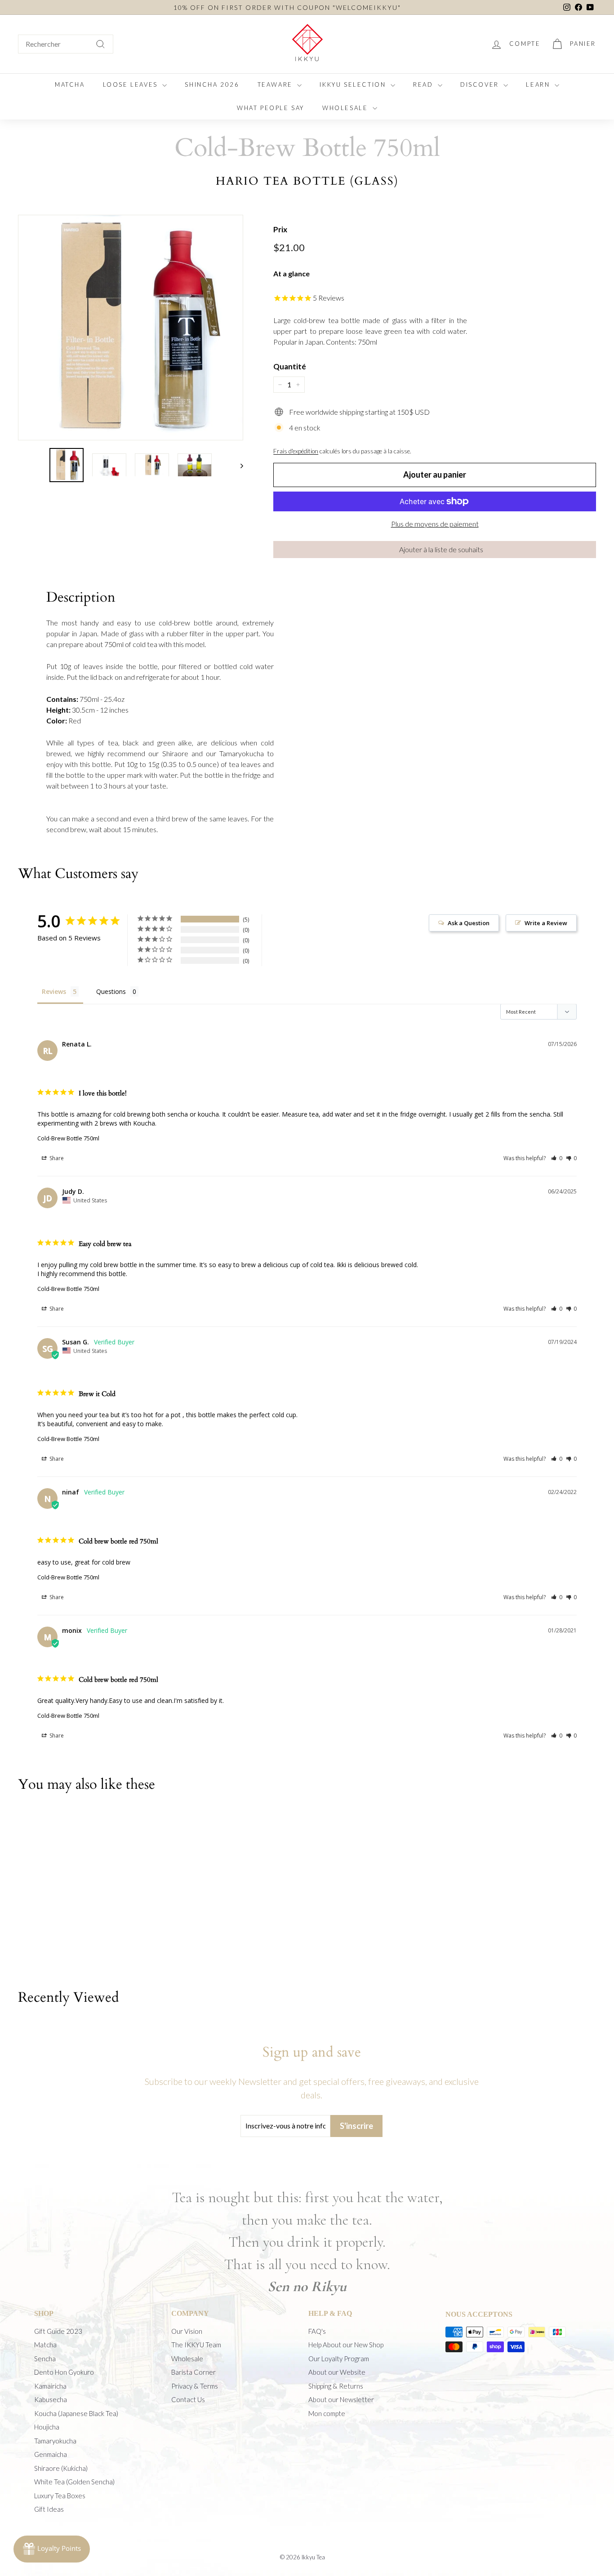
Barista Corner (194, 2372)
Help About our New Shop (346, 2345)
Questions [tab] (111, 991)
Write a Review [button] (546, 923)
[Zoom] (131, 327)
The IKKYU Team (196, 2345)
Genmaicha (51, 2454)
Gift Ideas (49, 2509)
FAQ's (317, 2331)
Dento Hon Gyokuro (64, 2372)
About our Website (337, 2372)
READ (424, 84)
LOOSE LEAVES (132, 84)
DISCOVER (481, 84)
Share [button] (56, 1158)
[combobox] (66, 44)
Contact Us (188, 2399)
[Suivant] (238, 465)
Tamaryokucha (55, 2441)
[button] (435, 550)
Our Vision (187, 2331)
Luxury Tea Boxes (60, 2496)
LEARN (539, 84)
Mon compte (327, 2413)
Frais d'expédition (296, 451)
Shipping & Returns (336, 2386)
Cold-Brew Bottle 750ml (68, 1138)
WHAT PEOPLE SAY (271, 108)
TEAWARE (276, 84)
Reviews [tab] (54, 991)
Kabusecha (51, 2399)
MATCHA (70, 84)
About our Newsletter (341, 2399)
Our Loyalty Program (339, 2359)
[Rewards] (52, 2549)
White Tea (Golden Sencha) (74, 2482)
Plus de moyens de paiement (435, 524)
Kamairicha (50, 2386)
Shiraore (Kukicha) (61, 2468)
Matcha (45, 2345)
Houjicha (47, 2427)
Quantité (290, 366)
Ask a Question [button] (469, 923)
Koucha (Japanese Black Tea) (76, 2413)
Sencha (45, 2359)
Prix (280, 229)
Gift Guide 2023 (58, 2331)
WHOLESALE (346, 108)
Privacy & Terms (195, 2386)
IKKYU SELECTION (354, 84)
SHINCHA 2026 (212, 84)
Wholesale (187, 2359)
